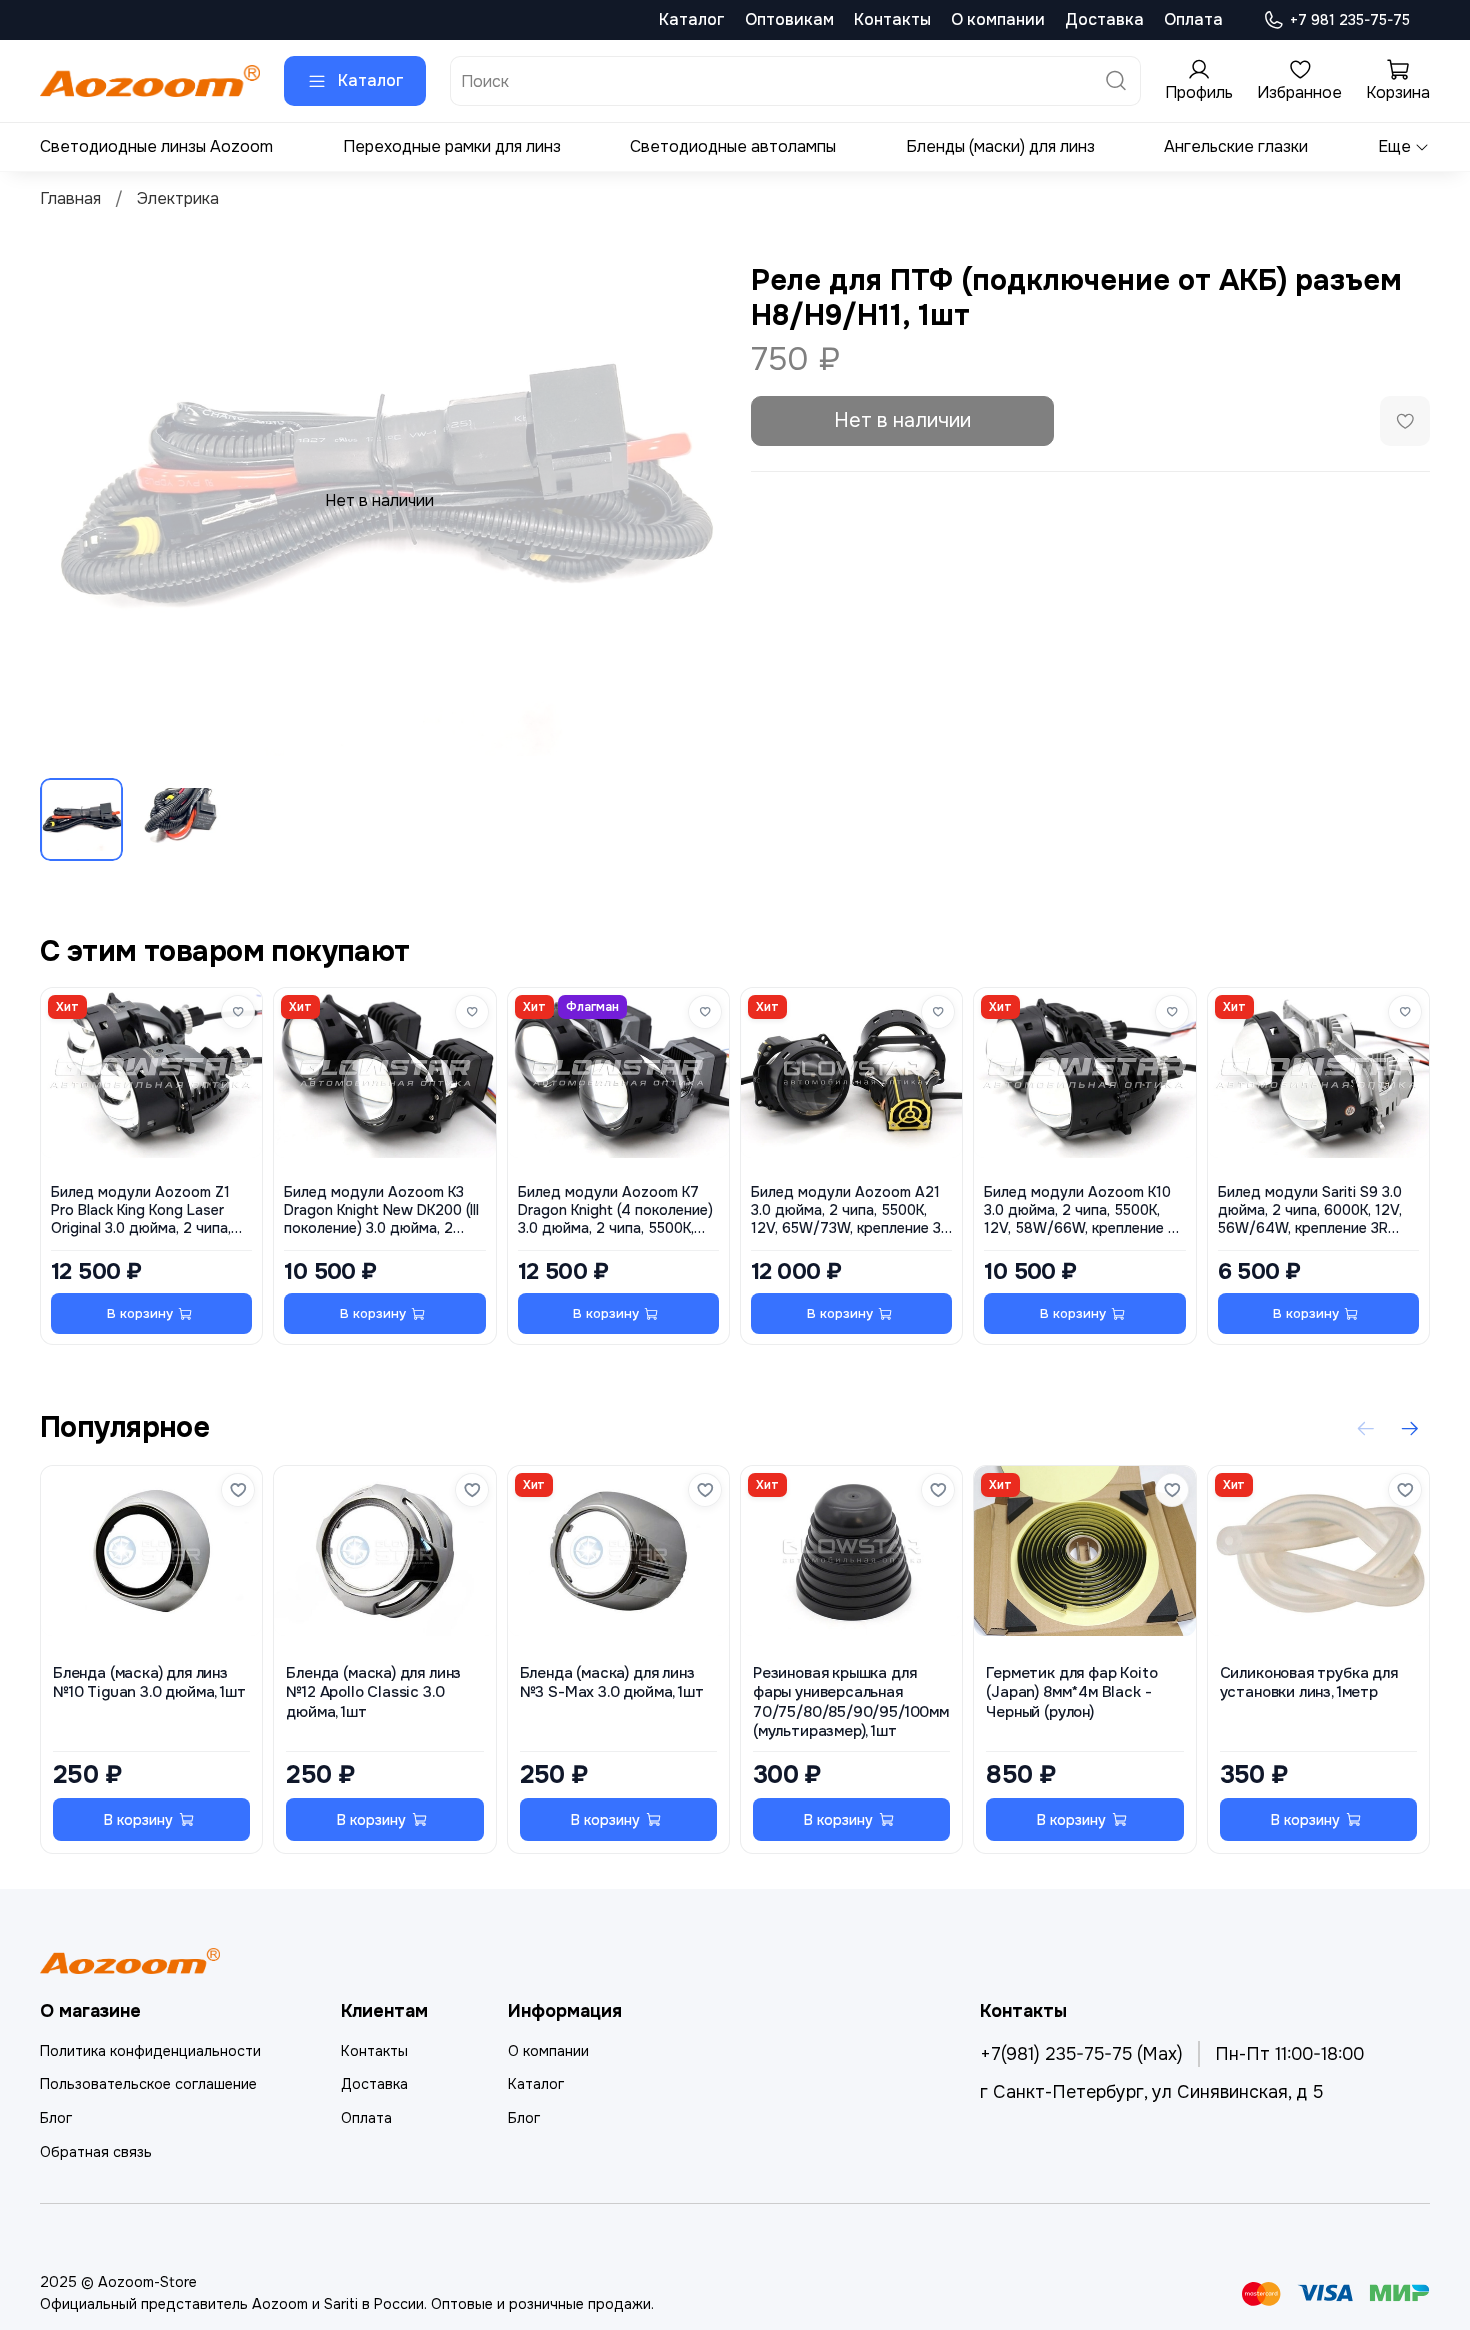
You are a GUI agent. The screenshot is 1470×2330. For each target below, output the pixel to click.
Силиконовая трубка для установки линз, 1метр (1309, 1684)
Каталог (692, 19)
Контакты (892, 19)
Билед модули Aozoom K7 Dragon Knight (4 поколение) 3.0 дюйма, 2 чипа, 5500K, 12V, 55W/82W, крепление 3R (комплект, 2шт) (618, 1211)
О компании (998, 19)
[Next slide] (687, 501)
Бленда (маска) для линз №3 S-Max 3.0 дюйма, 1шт (612, 1684)
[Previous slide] (72, 501)
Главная (70, 198)
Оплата (1193, 19)
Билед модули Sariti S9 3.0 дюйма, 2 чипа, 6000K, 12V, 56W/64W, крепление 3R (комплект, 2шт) (1310, 1211)
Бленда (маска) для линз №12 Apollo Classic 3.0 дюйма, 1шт (373, 1693)
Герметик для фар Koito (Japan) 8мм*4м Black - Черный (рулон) (1071, 1693)
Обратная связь (96, 2152)
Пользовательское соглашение (148, 2084)
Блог (56, 2118)
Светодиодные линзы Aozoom (156, 146)
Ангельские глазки (1236, 146)
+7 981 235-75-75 (1350, 20)
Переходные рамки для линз (452, 146)
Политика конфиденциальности (150, 2051)
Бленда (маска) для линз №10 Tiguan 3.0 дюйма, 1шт (149, 1684)
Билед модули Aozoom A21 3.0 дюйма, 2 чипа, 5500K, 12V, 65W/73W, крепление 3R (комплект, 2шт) (850, 1211)
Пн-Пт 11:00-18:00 (1289, 2054)
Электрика (178, 198)
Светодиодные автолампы (733, 146)
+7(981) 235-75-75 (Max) (1081, 2054)
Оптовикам (789, 19)
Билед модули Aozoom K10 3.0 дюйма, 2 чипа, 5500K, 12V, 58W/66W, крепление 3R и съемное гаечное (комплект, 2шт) (1084, 1211)
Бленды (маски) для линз (1000, 146)
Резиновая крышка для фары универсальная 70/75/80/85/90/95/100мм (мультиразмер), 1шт (851, 1703)
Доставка (1104, 19)
